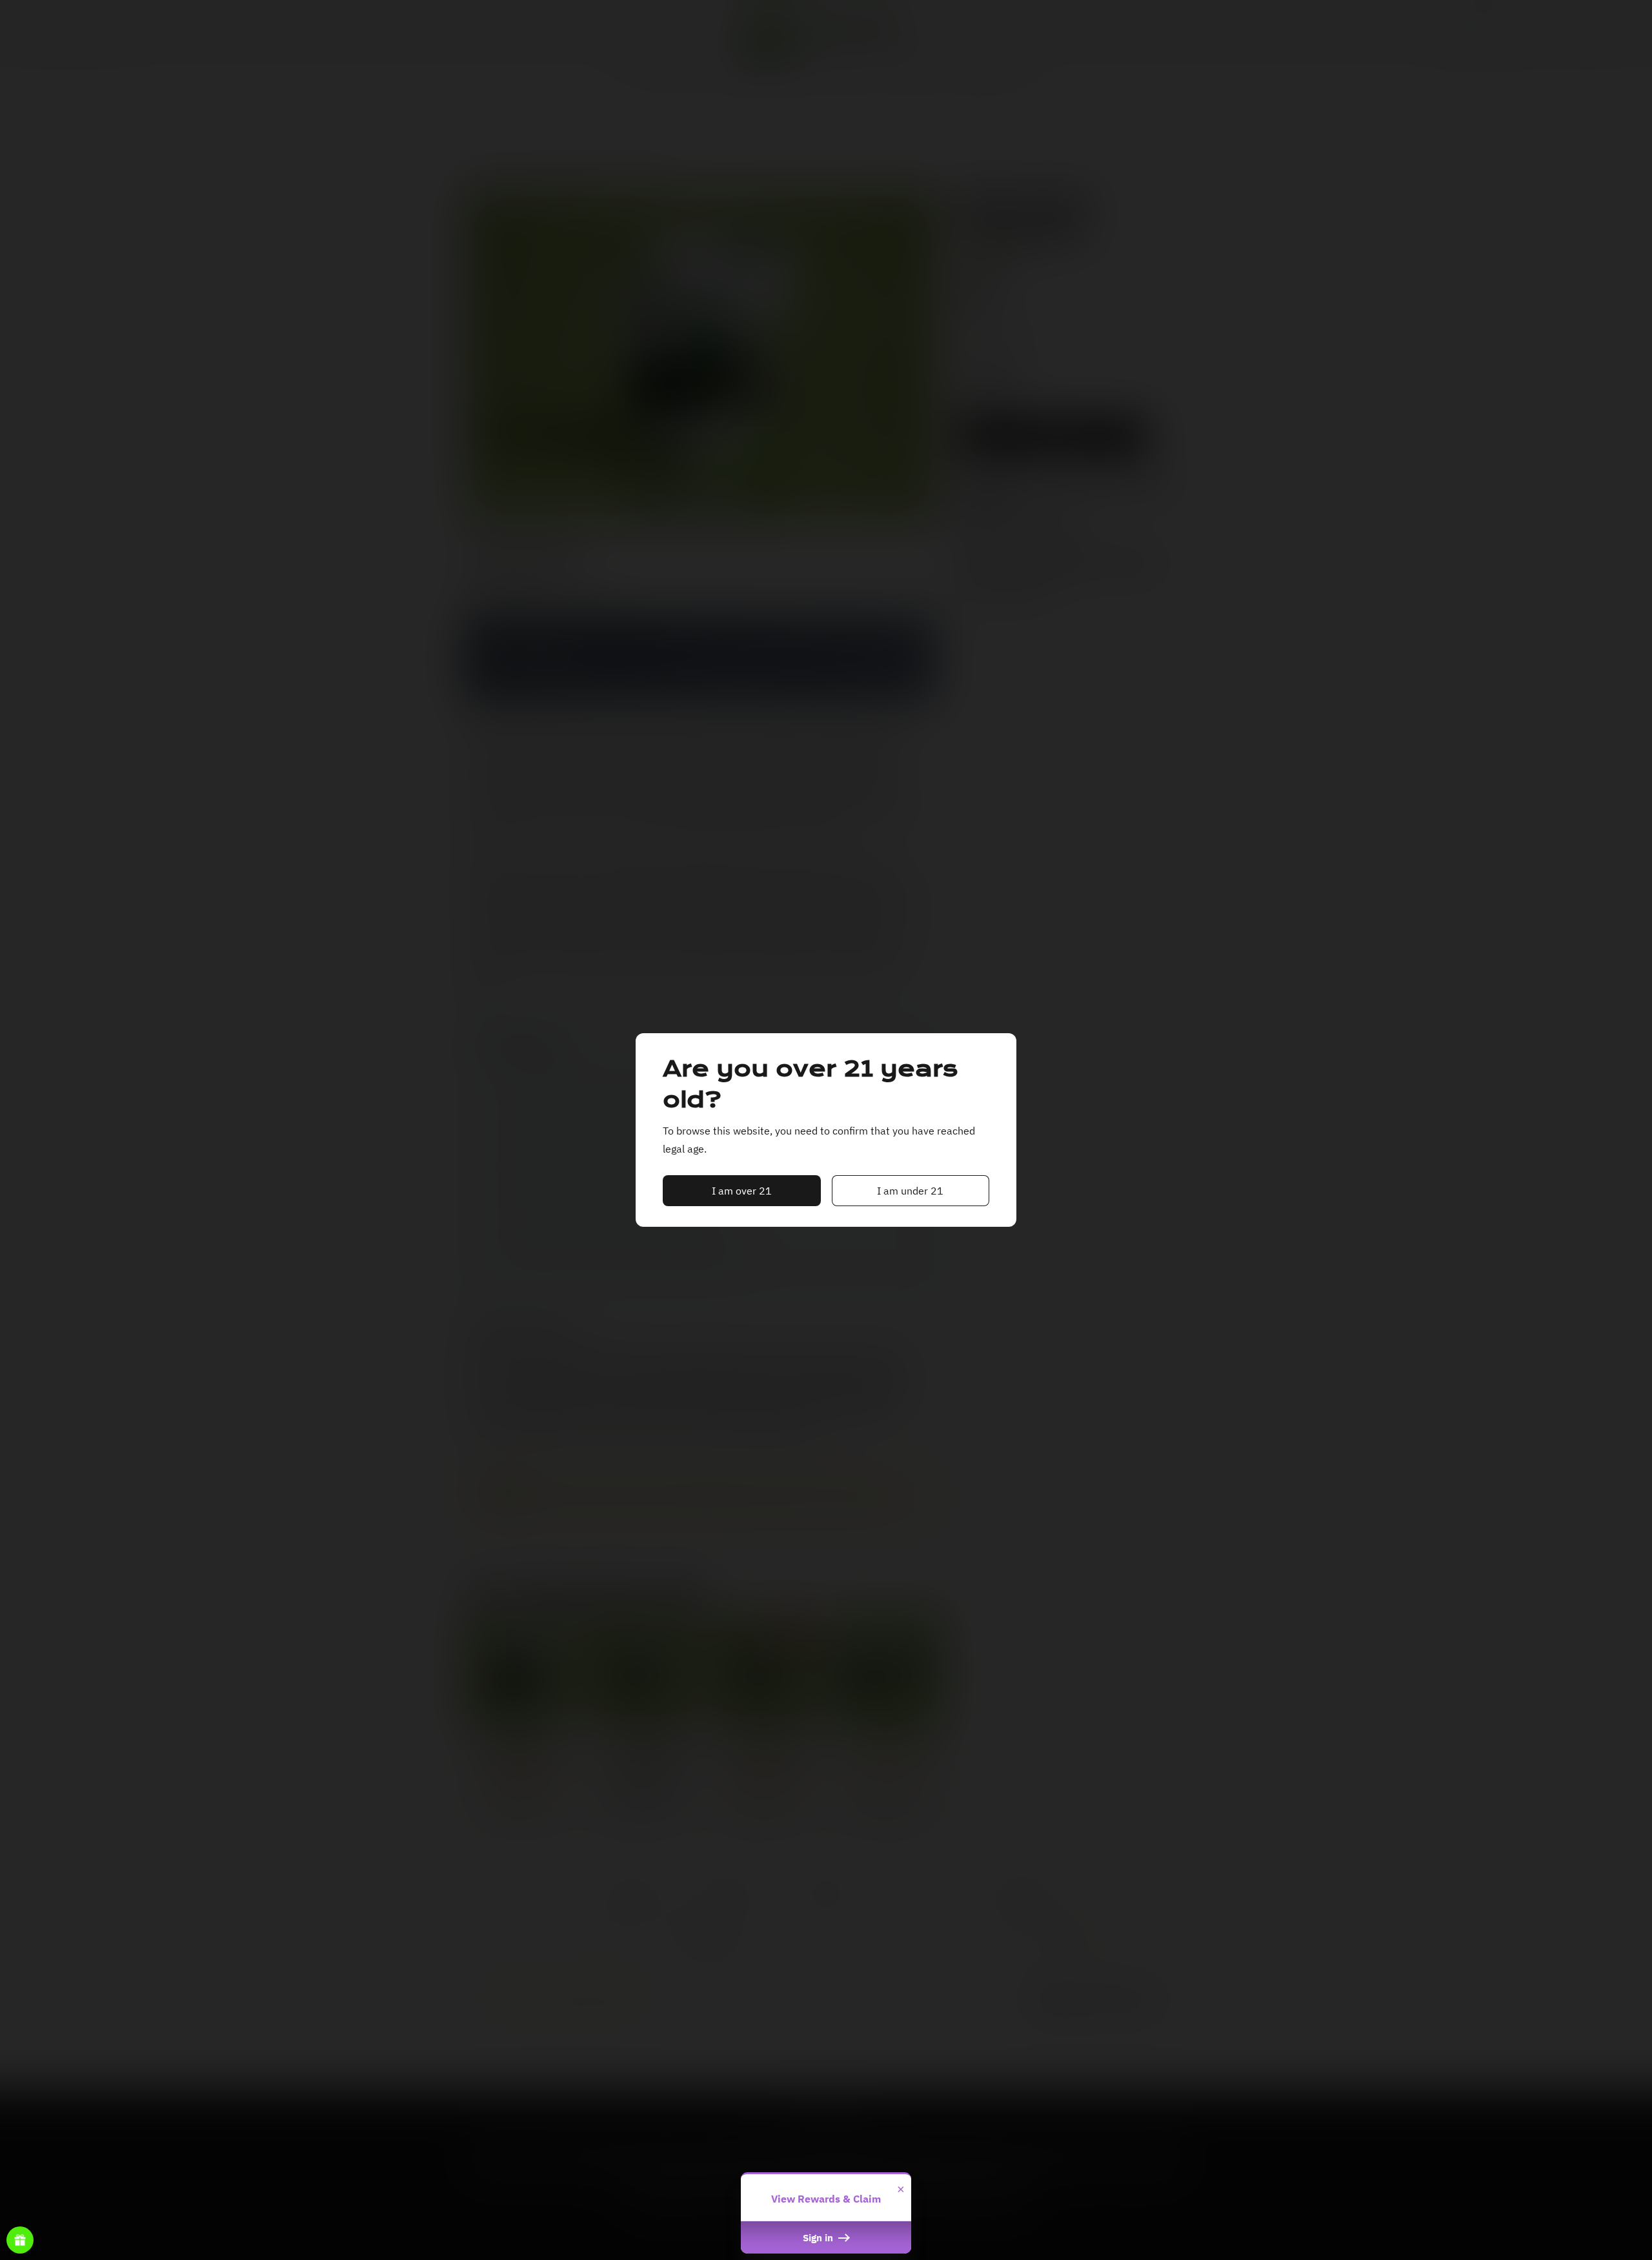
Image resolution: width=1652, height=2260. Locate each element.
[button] (742, 1191)
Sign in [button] (819, 2237)
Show (20, 2240)
